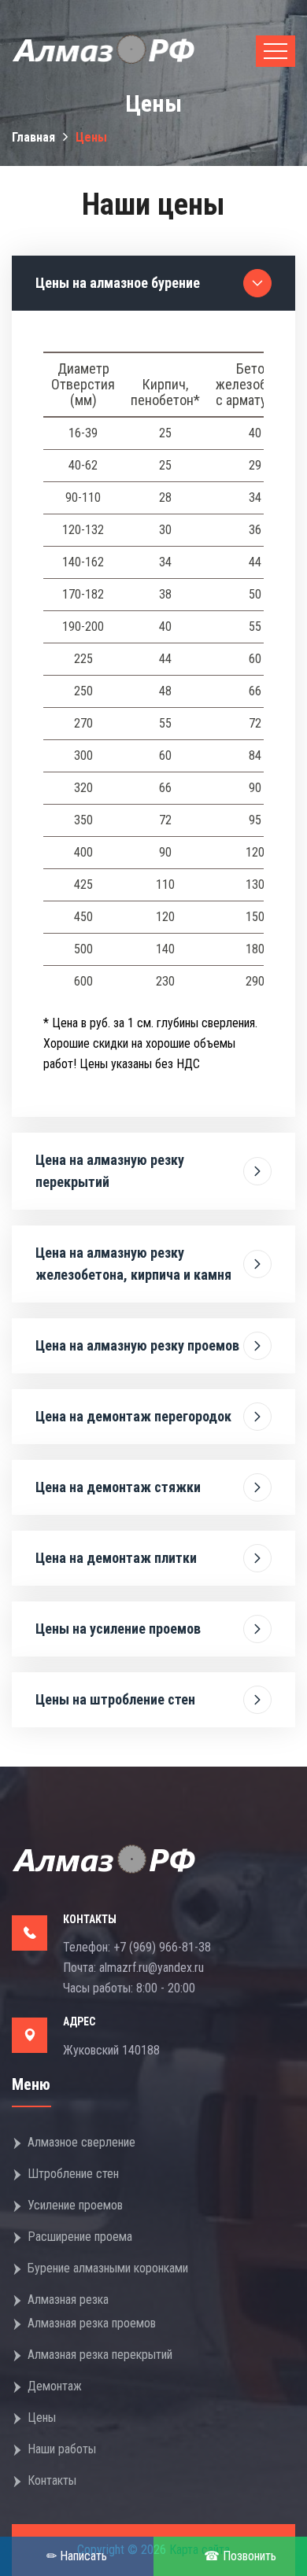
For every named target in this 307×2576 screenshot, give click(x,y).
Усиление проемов (75, 2205)
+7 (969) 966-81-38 (162, 1947)
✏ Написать (77, 2556)
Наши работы (62, 2449)
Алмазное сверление (81, 2142)
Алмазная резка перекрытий (100, 2355)
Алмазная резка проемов (92, 2323)
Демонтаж (55, 2386)
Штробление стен (73, 2174)
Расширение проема (80, 2237)
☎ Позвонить (240, 2556)
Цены (42, 2418)
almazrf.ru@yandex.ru (152, 1968)
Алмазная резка (68, 2300)
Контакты (52, 2480)
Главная (33, 137)
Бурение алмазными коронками (108, 2268)
